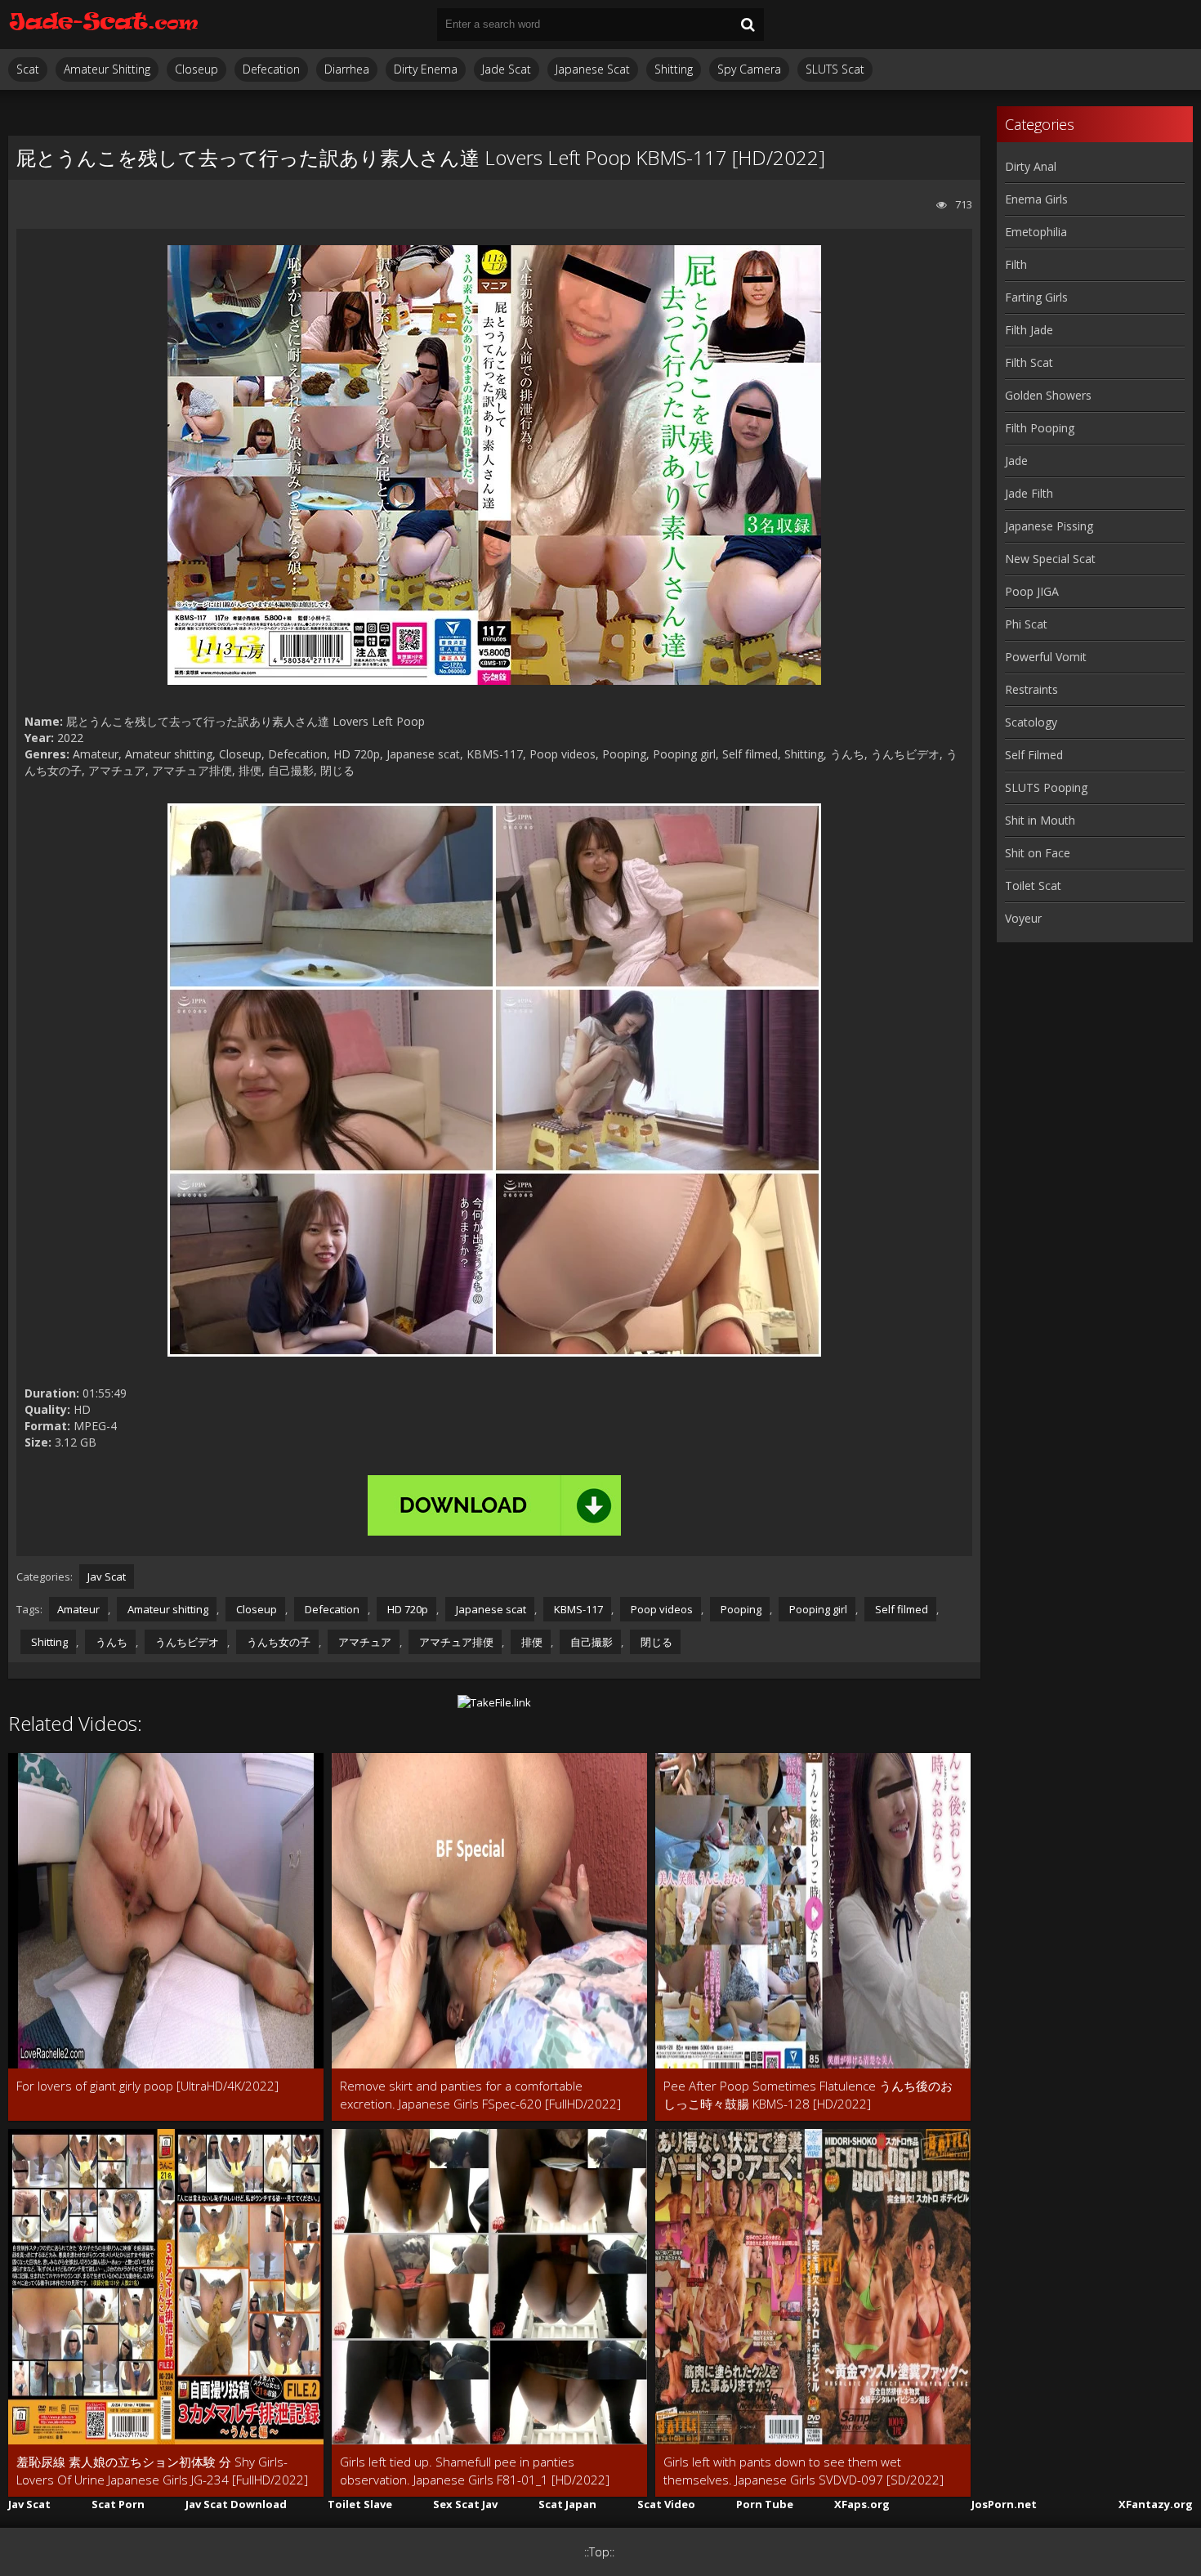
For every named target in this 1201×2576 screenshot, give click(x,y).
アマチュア (364, 1642)
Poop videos (661, 1609)
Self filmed (900, 1609)
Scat (28, 69)
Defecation (271, 69)
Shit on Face (1038, 853)
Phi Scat (1026, 624)
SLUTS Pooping (1046, 787)
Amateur (78, 1609)
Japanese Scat (593, 69)
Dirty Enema (426, 69)
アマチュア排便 (455, 1642)
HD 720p (406, 1609)
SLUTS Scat (835, 69)
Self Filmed (1034, 755)
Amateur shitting (167, 1609)
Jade (1016, 461)
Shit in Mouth (1040, 820)
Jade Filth (1029, 493)
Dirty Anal (1031, 166)
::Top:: (599, 2552)
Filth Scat (1029, 362)
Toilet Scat (1033, 885)
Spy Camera (749, 69)
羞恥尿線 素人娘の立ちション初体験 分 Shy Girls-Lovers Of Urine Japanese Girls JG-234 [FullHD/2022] (162, 2471)
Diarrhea (347, 69)
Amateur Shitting (107, 69)
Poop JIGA (1032, 591)
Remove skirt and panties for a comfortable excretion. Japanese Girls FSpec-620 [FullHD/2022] (480, 2095)
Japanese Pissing (1049, 526)
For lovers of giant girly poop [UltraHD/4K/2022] (147, 2086)
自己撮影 (590, 1642)
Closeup (196, 69)
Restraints (1031, 689)
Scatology (1031, 722)
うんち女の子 (277, 1642)
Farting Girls (1036, 297)
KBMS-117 (577, 1609)
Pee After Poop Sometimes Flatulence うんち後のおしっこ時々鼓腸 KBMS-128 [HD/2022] (808, 2095)
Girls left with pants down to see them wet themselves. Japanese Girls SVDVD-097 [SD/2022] (804, 2471)
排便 (531, 1642)
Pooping (740, 1609)
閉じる (655, 1642)
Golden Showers (1048, 395)
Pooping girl (817, 1609)
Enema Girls (1036, 199)
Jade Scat (507, 69)
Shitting (674, 69)
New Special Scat (1050, 559)
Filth (1016, 264)
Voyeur (1023, 918)
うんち (110, 1642)
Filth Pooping (1040, 428)
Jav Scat (107, 1576)
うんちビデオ (186, 1642)
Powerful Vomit (1046, 657)
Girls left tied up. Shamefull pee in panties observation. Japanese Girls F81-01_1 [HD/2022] (475, 2471)
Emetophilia (1036, 232)
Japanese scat (490, 1609)
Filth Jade (1029, 330)
